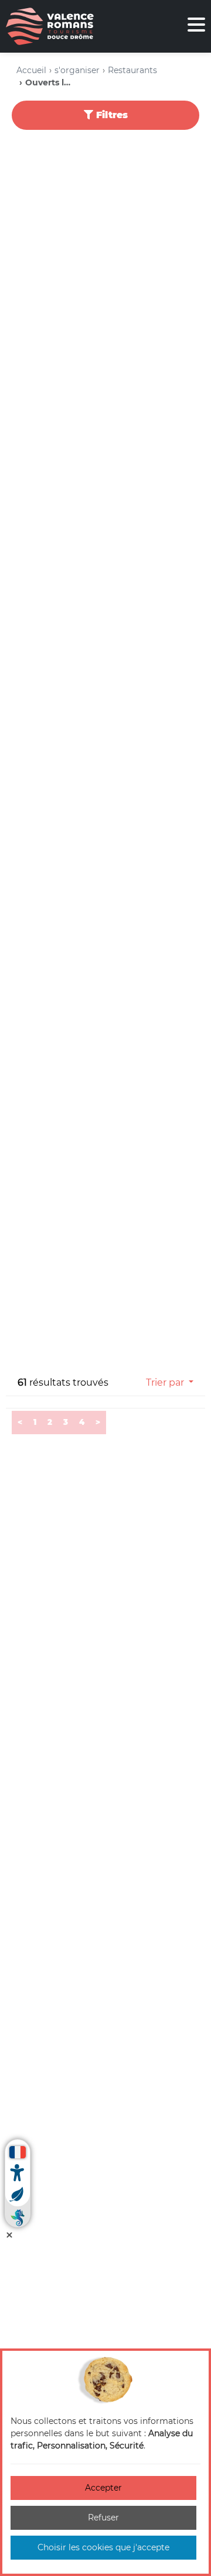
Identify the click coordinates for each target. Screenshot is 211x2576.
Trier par (165, 1382)
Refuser (103, 2518)
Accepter (103, 2488)
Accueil (31, 70)
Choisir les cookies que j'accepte (103, 2547)
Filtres (110, 115)
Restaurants (132, 70)
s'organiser (77, 70)
